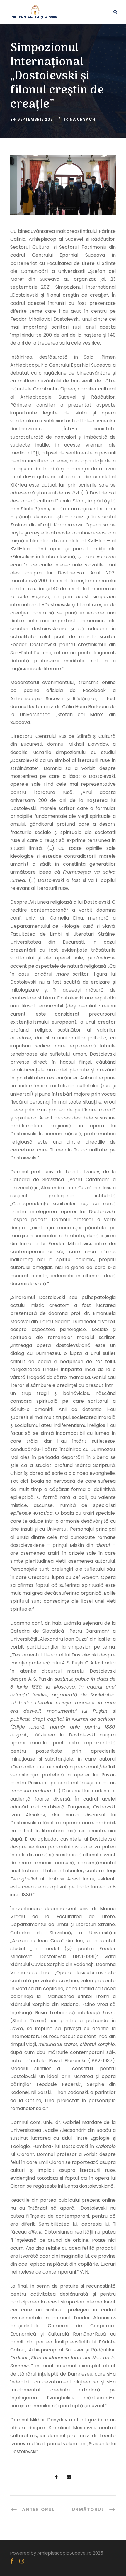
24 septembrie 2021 (33, 119)
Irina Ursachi (80, 119)
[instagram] (22, 2561)
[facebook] (12, 2561)
